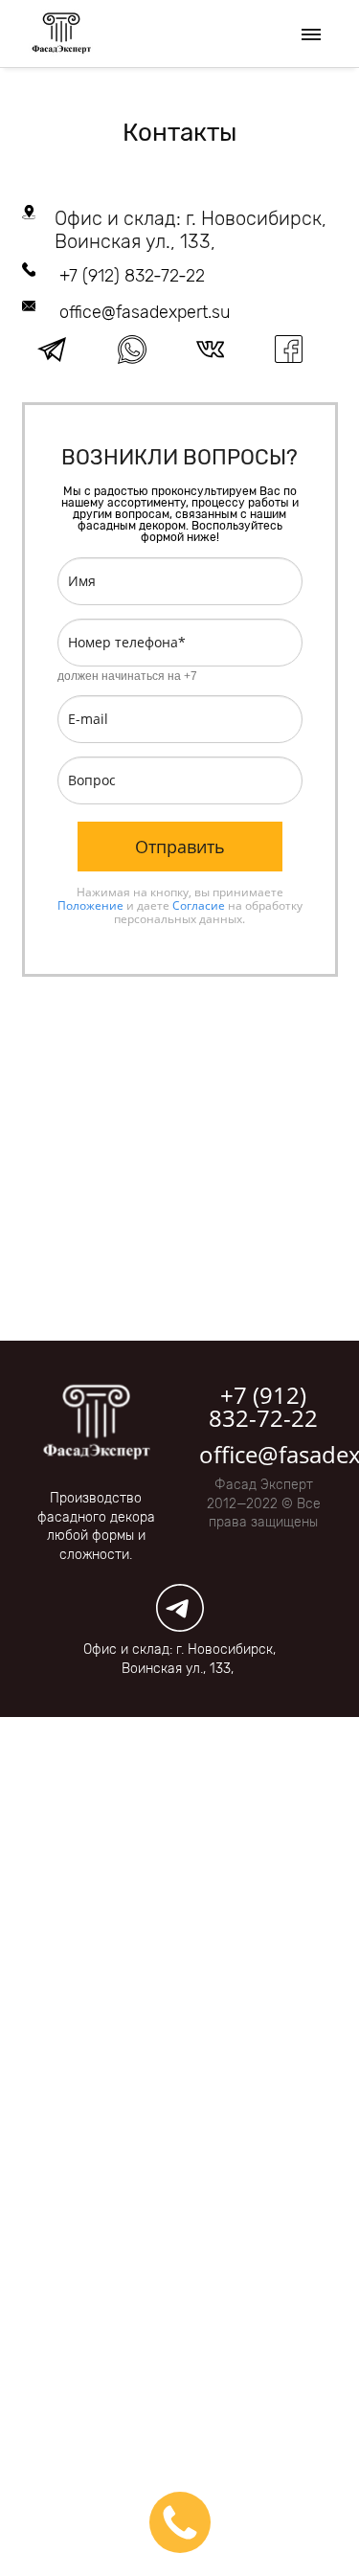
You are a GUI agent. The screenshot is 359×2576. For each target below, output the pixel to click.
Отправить (180, 847)
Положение (90, 905)
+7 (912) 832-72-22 (132, 276)
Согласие (199, 905)
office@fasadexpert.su (145, 312)
